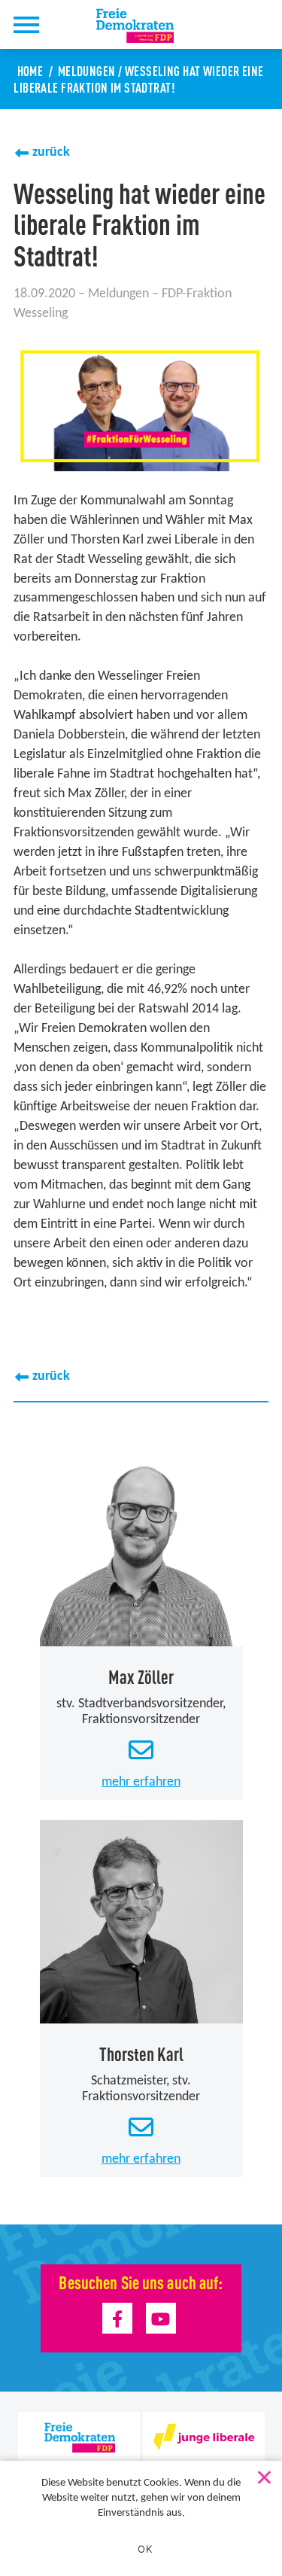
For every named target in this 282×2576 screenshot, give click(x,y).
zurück (51, 152)
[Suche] (66, 24)
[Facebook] (118, 2318)
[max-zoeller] (141, 1545)
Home (30, 70)
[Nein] (263, 2474)
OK (145, 2549)
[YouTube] (161, 2318)
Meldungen (87, 70)
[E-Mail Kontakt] (141, 1751)
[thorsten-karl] (141, 1922)
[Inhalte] (26, 24)
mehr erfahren (141, 1782)
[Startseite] (144, 26)
